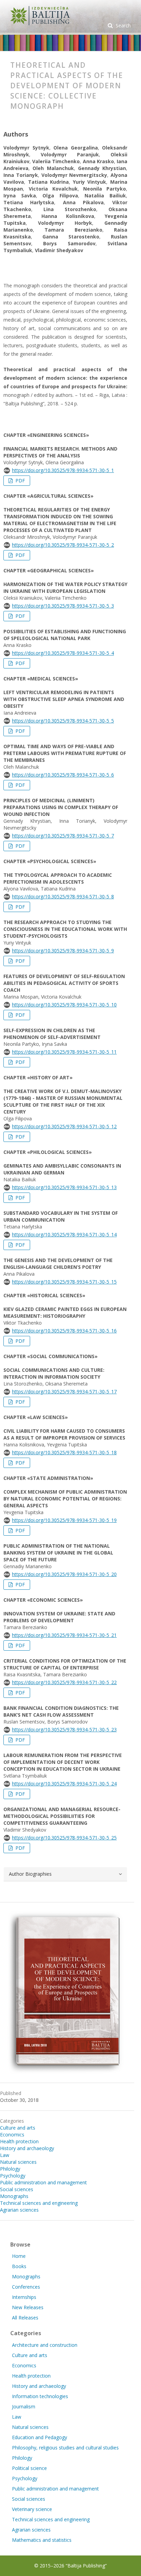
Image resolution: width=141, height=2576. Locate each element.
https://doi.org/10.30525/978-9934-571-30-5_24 (64, 1784)
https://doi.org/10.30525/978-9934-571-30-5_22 (64, 1682)
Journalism (24, 2406)
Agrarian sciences (19, 2210)
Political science (29, 2468)
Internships (24, 2297)
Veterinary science (32, 2509)
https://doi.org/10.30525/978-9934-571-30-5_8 (63, 896)
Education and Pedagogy (40, 2437)
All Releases (25, 2318)
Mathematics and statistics (42, 2540)
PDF (20, 480)
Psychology (13, 2176)
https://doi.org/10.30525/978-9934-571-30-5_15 (64, 1282)
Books (19, 2266)
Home (19, 2256)
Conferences (26, 2287)
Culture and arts (18, 2128)
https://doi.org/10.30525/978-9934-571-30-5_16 (64, 1331)
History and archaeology (27, 2148)
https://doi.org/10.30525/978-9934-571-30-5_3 (63, 606)
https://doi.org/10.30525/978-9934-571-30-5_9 (63, 951)
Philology (10, 2169)
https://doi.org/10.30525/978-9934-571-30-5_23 (64, 1729)
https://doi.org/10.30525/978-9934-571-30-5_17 (64, 1391)
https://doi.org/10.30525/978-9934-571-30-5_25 (64, 1838)
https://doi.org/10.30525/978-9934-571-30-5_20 (64, 1574)
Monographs (14, 2196)
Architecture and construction (45, 2345)
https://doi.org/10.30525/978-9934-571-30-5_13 (64, 1187)
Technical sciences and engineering (39, 2203)
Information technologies (40, 2396)
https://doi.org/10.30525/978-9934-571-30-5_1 (63, 470)
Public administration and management (43, 2182)
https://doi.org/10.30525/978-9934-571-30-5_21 (64, 1635)
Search (123, 25)
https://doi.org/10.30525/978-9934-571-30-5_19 (64, 1520)
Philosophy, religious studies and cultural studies (65, 2448)
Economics (12, 2135)
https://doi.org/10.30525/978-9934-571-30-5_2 (63, 545)
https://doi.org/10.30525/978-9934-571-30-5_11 (64, 1052)
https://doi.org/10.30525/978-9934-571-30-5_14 (64, 1234)
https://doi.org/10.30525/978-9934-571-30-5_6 (63, 775)
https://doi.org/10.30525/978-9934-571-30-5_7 (63, 836)
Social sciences (17, 2189)
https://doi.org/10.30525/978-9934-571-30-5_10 (64, 1005)
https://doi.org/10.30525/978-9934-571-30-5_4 (63, 653)
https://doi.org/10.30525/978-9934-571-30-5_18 (64, 1452)
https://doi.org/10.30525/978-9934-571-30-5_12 (64, 1126)
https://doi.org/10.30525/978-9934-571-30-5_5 (63, 721)
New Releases (28, 2307)
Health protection (19, 2141)
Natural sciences (18, 2162)
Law (5, 2155)
